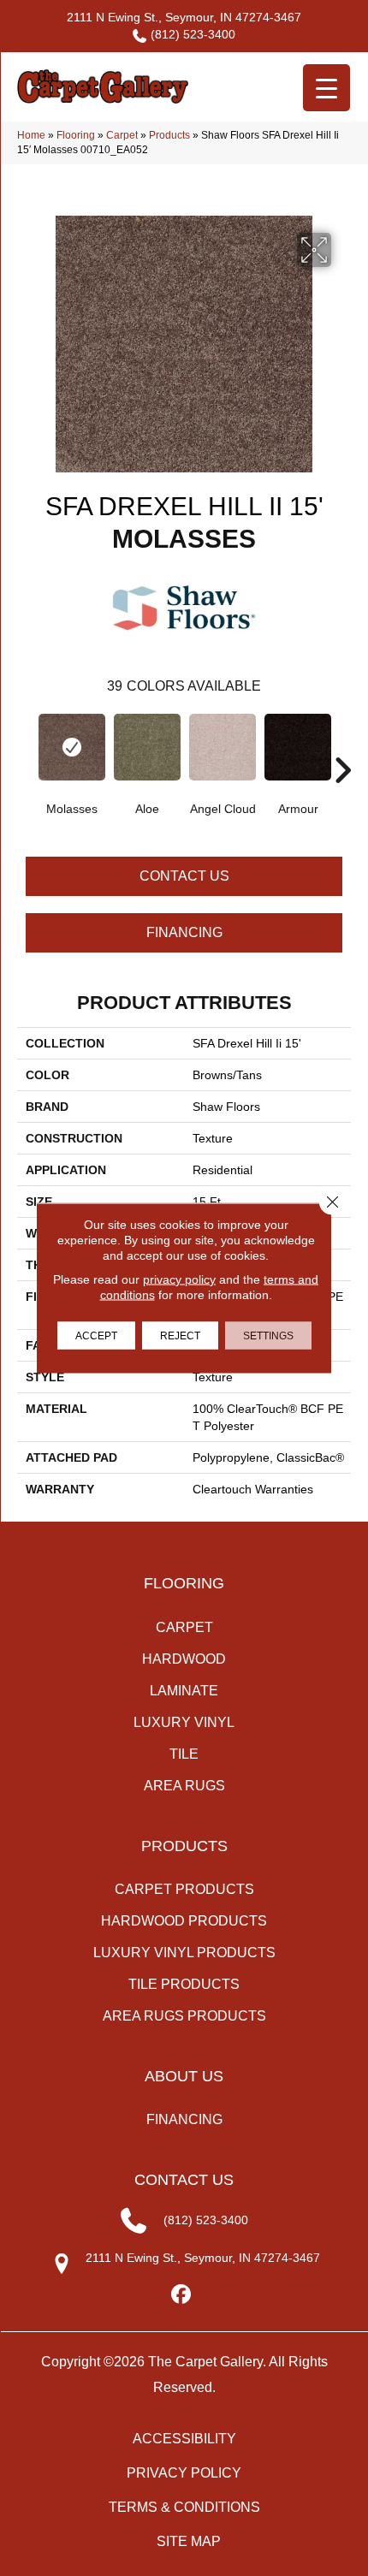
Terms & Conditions (184, 2507)
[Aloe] (147, 747)
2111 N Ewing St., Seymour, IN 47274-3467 (184, 17)
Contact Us (184, 876)
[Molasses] (72, 747)
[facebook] (182, 2295)
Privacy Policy (184, 2473)
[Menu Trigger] (326, 88)
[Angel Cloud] (223, 747)
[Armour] (298, 747)
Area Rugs (184, 1786)
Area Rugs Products (184, 2016)
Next (342, 745)
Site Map (189, 2541)
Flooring (76, 135)
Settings (268, 1336)
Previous (26, 745)
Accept (96, 1336)
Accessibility (184, 2439)
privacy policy (179, 1279)
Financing (184, 932)
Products (169, 135)
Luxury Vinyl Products (184, 1953)
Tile (184, 1754)
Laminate (184, 1691)
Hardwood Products (184, 1921)
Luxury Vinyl (184, 1722)
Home (31, 135)
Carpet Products (184, 1889)
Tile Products (184, 1984)
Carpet (122, 135)
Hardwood (184, 1659)
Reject (180, 1336)
